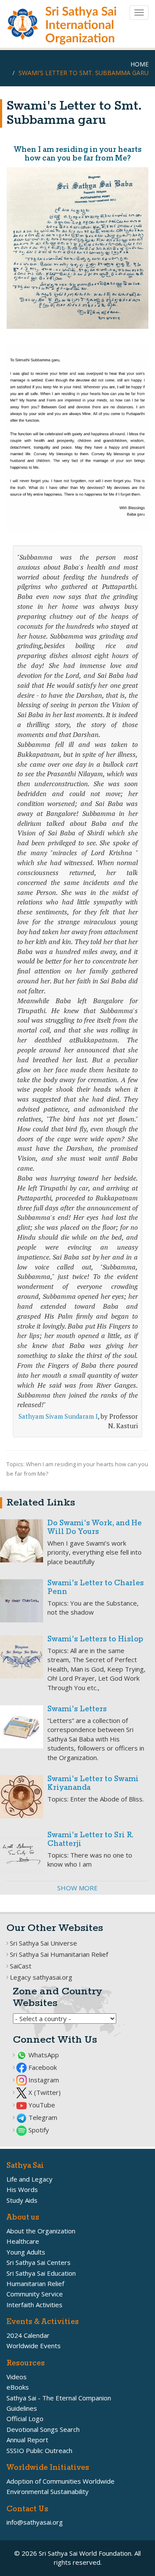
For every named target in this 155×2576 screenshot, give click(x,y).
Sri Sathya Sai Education (41, 2273)
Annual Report (27, 2440)
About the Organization (41, 2231)
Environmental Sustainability (48, 2491)
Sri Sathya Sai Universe (43, 1943)
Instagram (43, 2080)
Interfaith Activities (34, 2305)
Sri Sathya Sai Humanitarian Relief (59, 1954)
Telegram (42, 2117)
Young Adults (26, 2252)
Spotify (38, 2130)
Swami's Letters (77, 1709)
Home (139, 64)
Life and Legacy (29, 2179)
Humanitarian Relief (35, 2283)
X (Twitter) (44, 2092)
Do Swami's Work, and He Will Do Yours (95, 1528)
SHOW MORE (77, 1888)
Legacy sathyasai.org (41, 1977)
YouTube (41, 2105)
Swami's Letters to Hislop (95, 1639)
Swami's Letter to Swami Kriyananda (93, 1784)
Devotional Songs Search (43, 2429)
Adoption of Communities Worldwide (60, 2481)
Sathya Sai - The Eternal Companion (59, 2398)
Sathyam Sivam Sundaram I (58, 1416)
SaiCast (21, 1966)
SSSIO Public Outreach (39, 2450)
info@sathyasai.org (35, 2522)
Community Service (35, 2294)
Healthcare (23, 2241)
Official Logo (25, 2419)
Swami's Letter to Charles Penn (96, 1588)
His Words (22, 2189)
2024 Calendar (28, 2335)
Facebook (42, 2067)
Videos (17, 2377)
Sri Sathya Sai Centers (39, 2262)
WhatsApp (43, 2055)
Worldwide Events (34, 2346)
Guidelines (22, 2408)
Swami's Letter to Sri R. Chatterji (90, 1840)
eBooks (18, 2387)
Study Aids (22, 2200)
